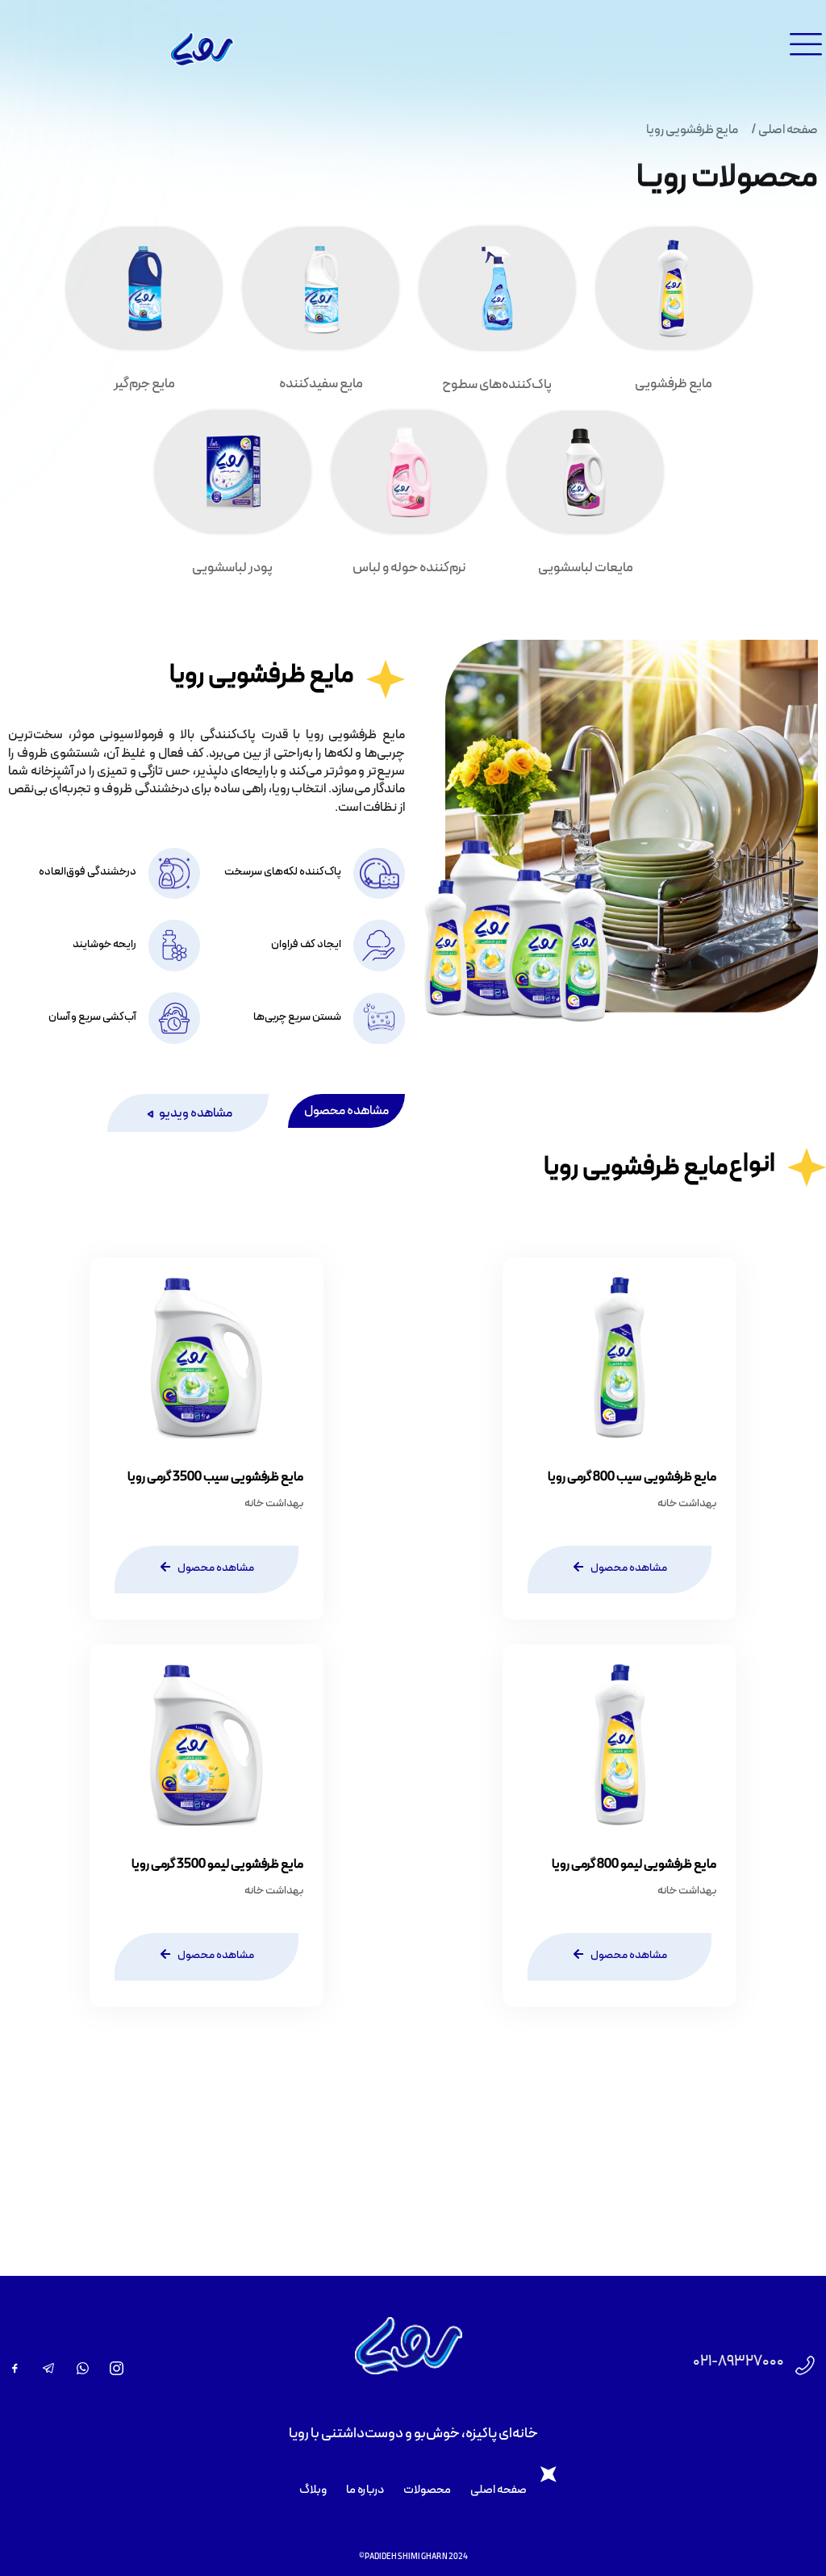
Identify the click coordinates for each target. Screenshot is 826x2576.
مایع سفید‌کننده (321, 384)
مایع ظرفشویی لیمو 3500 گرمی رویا (217, 1864)
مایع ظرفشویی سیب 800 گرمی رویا (632, 1477)
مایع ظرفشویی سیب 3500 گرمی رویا (215, 1477)
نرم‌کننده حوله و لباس (409, 568)
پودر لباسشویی (232, 568)
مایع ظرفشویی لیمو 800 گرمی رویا (634, 1864)
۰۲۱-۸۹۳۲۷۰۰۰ (738, 2362)
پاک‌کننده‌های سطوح (497, 385)
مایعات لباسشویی (586, 568)
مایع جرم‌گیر (144, 384)
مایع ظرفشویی (674, 384)
